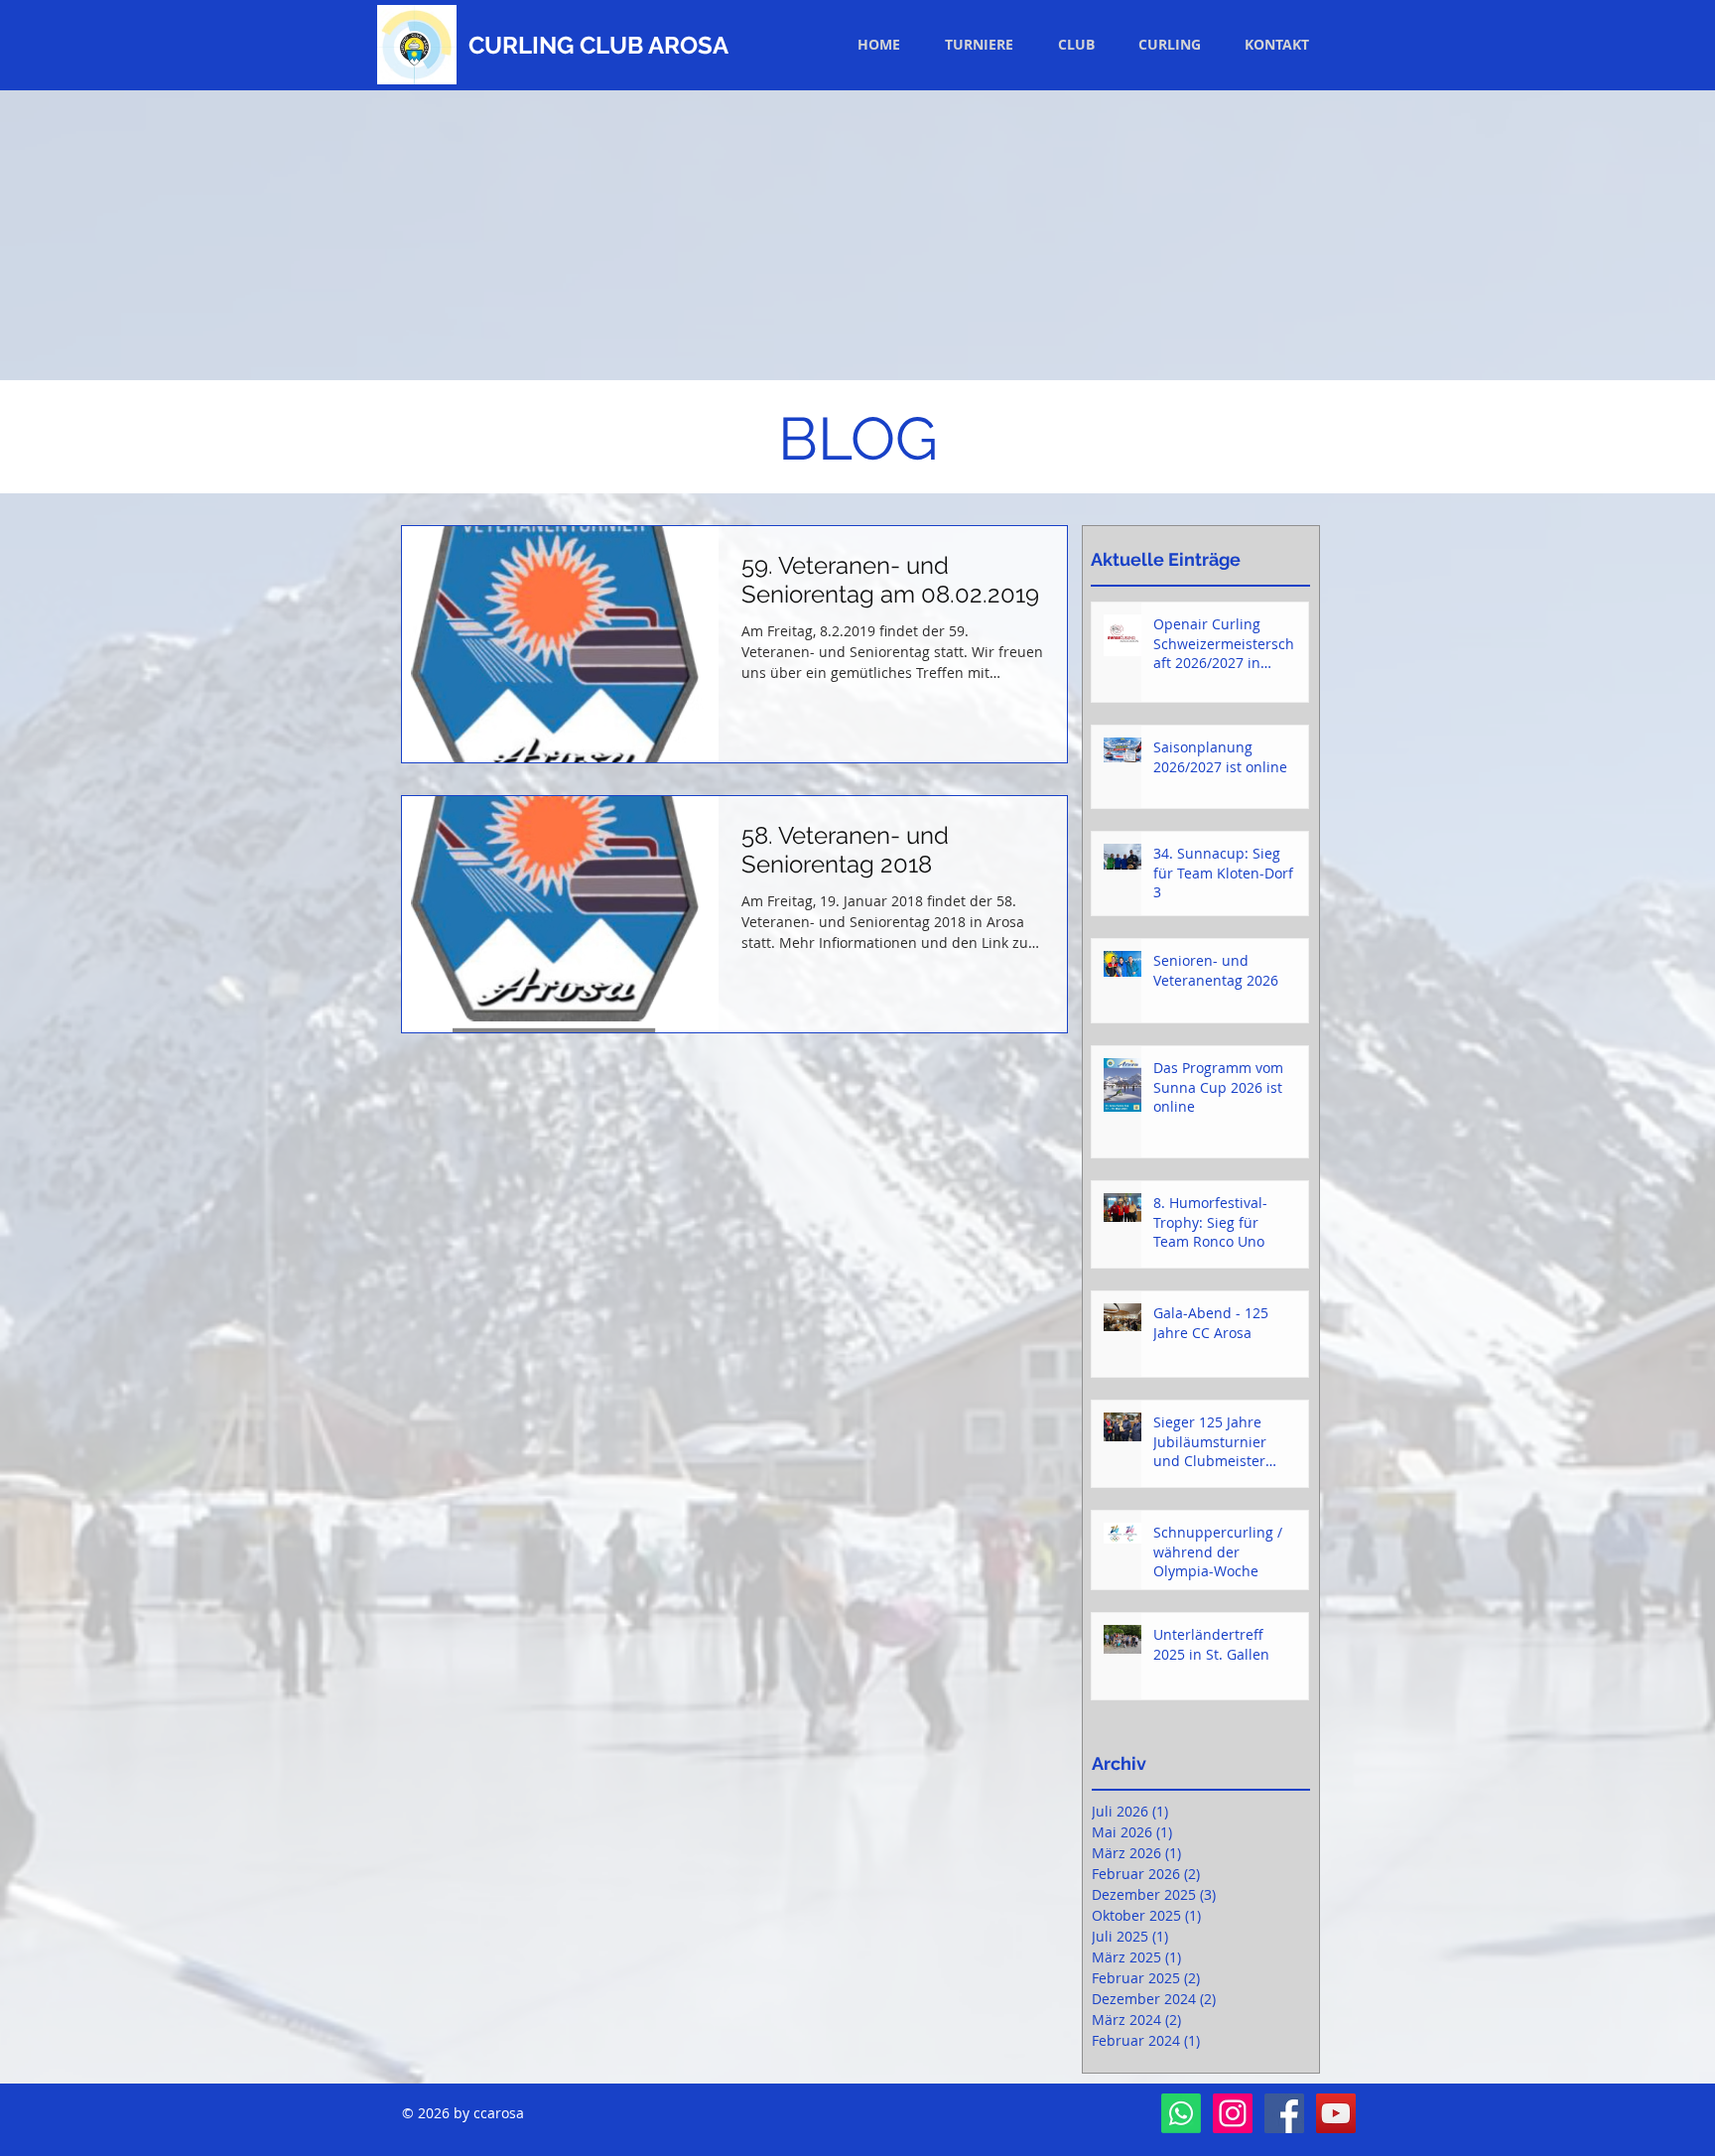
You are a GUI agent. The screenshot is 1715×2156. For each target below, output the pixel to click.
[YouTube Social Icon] (1336, 2113)
